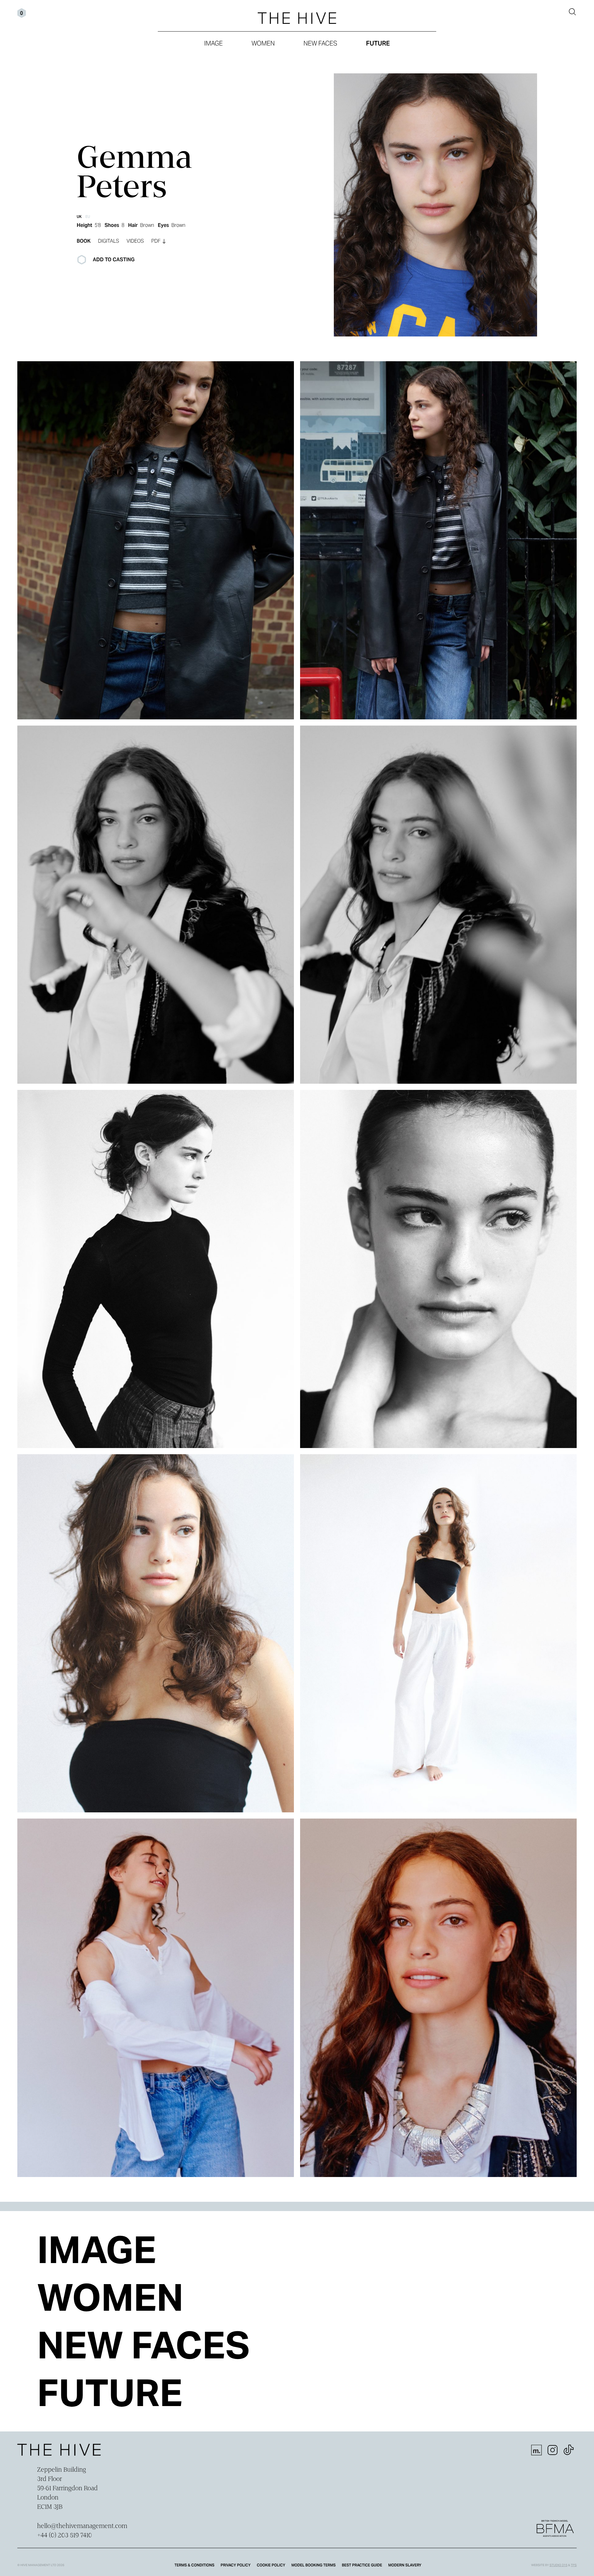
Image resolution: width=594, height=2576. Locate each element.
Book (84, 241)
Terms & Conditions (194, 2565)
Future (378, 43)
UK (79, 217)
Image (213, 43)
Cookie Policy (271, 2565)
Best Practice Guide (362, 2565)
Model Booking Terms (314, 2565)
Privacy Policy (236, 2565)
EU (88, 217)
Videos (135, 241)
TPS (574, 2565)
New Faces (320, 43)
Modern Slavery (405, 2565)
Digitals (109, 241)
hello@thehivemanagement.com (82, 2526)
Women (263, 43)
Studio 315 (558, 2565)
